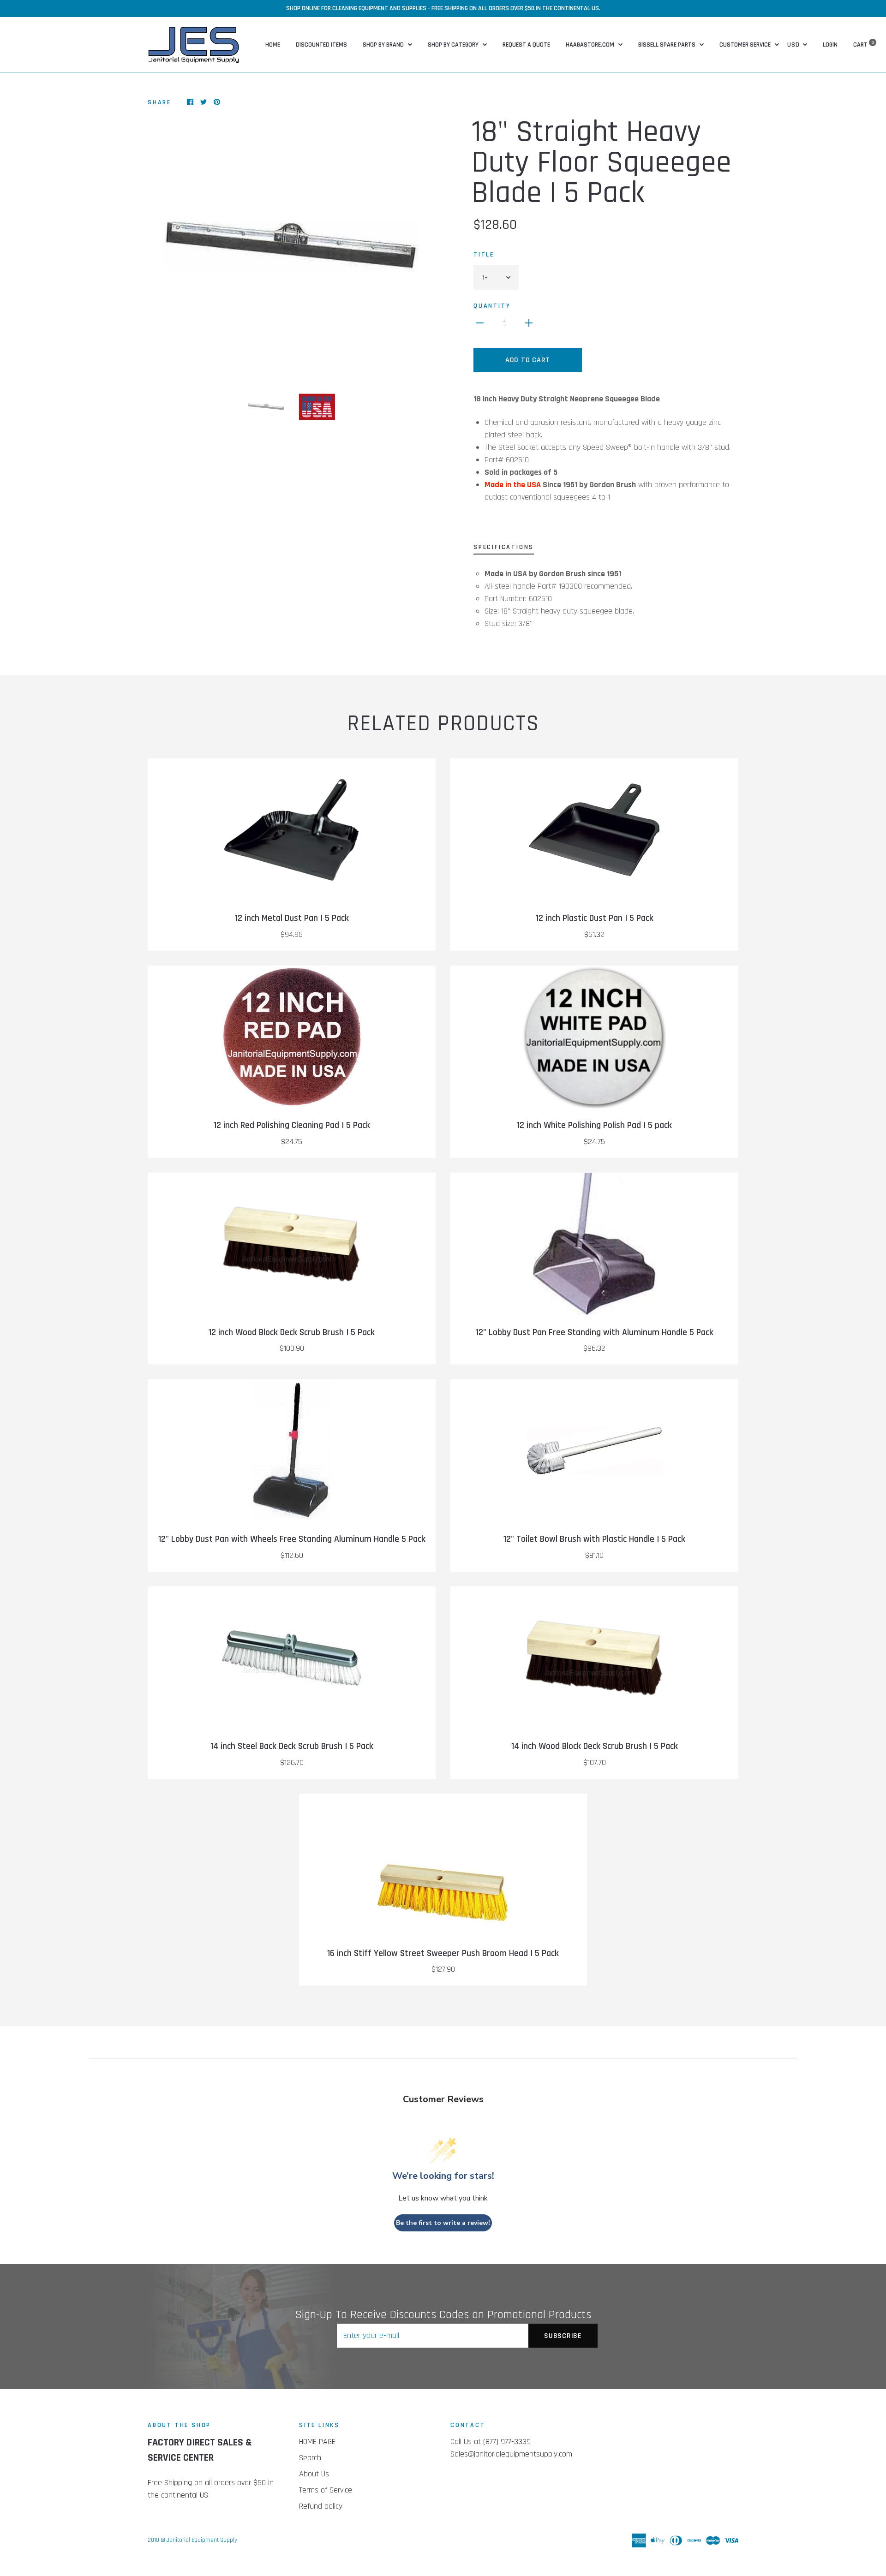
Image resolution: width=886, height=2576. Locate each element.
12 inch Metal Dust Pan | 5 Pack (292, 918)
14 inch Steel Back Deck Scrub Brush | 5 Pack (292, 1746)
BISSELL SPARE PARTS (667, 45)
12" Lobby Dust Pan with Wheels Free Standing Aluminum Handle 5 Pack (292, 1539)
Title (484, 255)
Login (830, 45)
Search (310, 2458)
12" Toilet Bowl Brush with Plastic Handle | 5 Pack (594, 1539)
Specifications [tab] (504, 547)
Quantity (492, 306)
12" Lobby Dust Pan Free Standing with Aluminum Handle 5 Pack (595, 1333)
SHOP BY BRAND (384, 45)
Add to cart (528, 360)
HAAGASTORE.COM (591, 45)
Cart (864, 45)
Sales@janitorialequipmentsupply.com (511, 2454)
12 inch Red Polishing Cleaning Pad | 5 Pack (292, 1125)
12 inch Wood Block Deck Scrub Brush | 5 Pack (292, 1333)
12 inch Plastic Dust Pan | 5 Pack (595, 918)
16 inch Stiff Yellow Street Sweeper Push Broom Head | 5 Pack (443, 1953)
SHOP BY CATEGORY (454, 45)
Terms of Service (326, 2490)
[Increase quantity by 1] (529, 323)
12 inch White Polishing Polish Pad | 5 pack (594, 1125)
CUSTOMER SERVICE (746, 45)
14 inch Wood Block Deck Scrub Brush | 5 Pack (595, 1746)
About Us (314, 2474)
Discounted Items (321, 45)
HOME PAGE (317, 2442)
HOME (273, 45)
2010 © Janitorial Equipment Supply (192, 2540)
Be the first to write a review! (443, 2223)
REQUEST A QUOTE (526, 45)
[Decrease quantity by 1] (480, 323)
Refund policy (321, 2506)
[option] (292, 246)
